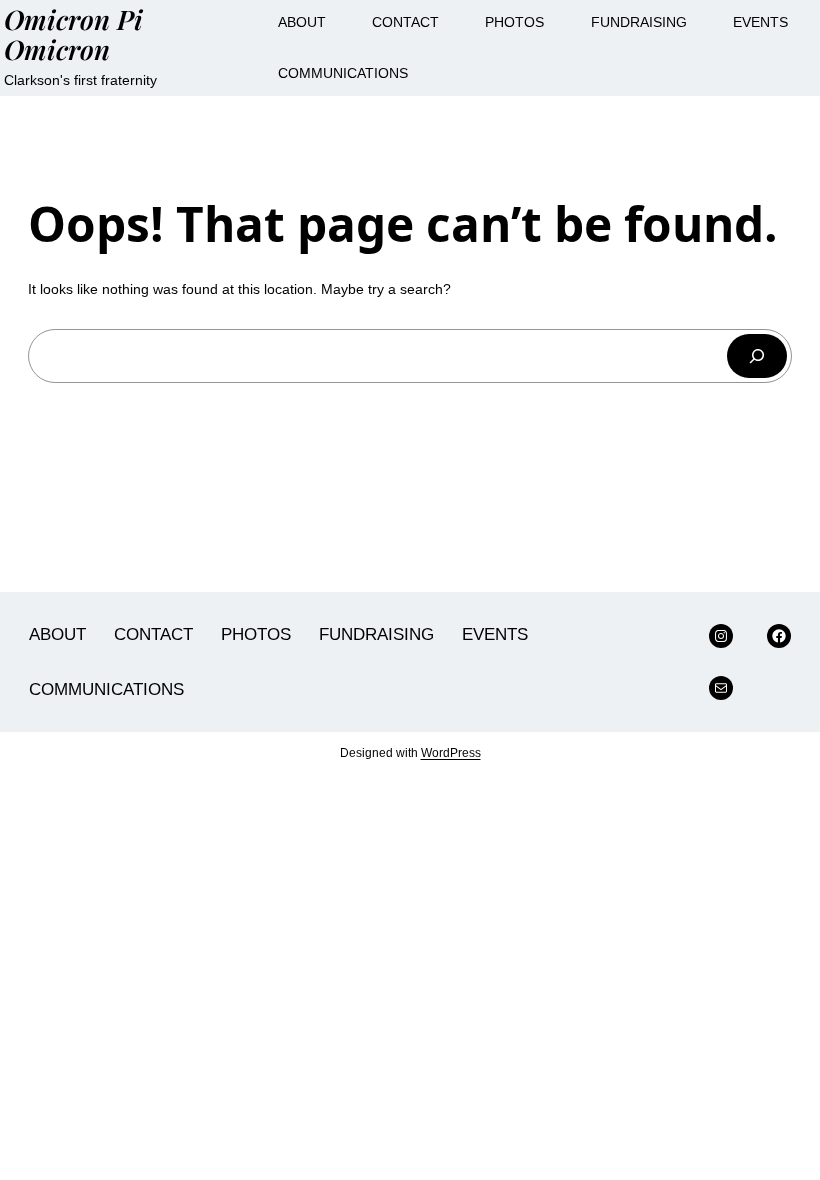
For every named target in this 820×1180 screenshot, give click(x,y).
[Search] (757, 356)
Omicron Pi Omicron (73, 34)
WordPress (451, 753)
